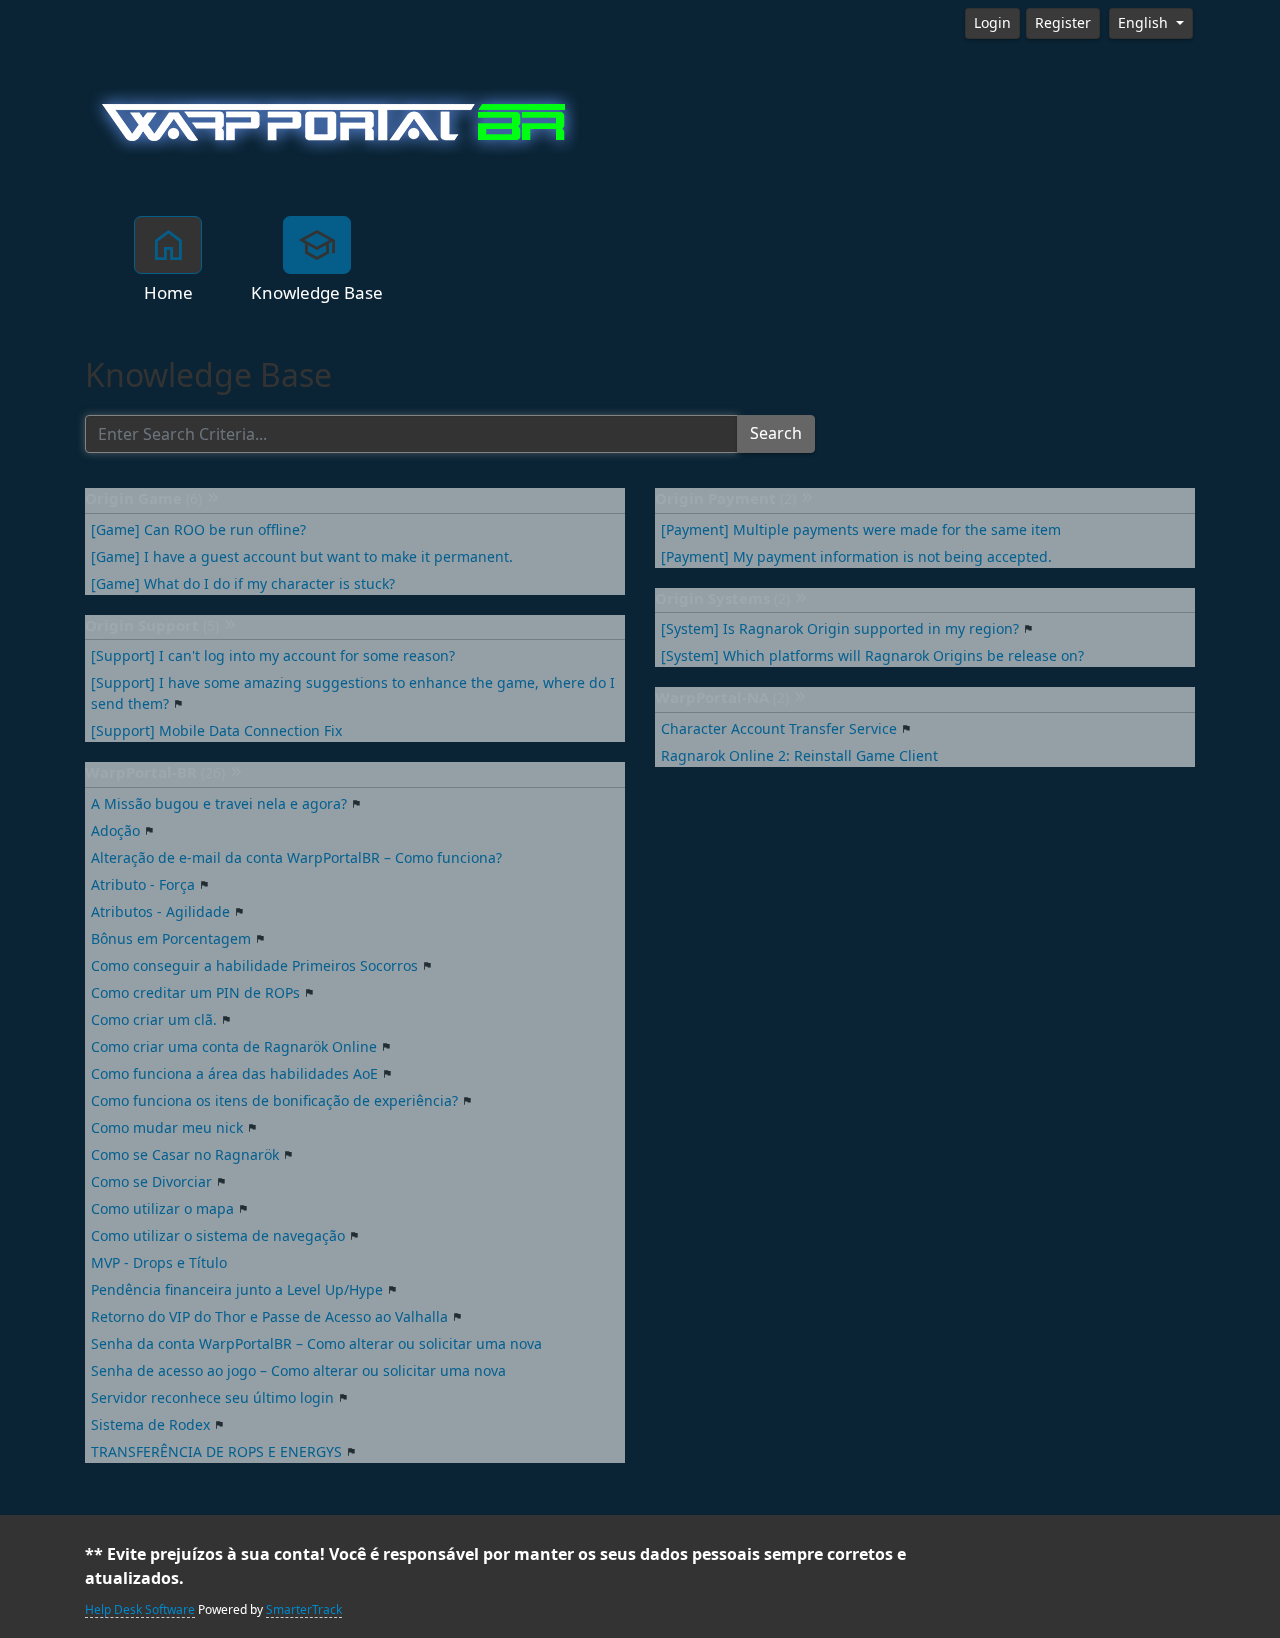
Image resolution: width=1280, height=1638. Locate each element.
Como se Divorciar (151, 1182)
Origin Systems (722, 599)
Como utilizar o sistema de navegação (218, 1236)
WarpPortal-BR (155, 773)
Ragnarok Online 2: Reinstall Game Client (799, 756)
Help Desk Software (140, 1610)
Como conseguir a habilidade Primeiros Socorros (254, 966)
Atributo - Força (143, 885)
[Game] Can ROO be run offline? (198, 530)
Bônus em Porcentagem (171, 939)
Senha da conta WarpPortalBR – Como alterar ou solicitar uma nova (316, 1344)
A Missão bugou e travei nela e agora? (219, 804)
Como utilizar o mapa (162, 1209)
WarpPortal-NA (722, 698)
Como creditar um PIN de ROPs (195, 993)
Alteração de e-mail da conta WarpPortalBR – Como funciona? (296, 858)
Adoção (115, 831)
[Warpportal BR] (335, 120)
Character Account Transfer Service (779, 729)
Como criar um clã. (154, 1020)
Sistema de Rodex (150, 1425)
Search (776, 433)
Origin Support (152, 626)
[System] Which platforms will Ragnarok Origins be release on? (872, 656)
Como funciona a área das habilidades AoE (234, 1074)
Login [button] (992, 23)
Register (1063, 23)
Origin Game (143, 499)
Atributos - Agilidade (160, 912)
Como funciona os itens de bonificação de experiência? (274, 1101)
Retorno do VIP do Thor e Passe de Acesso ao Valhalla (269, 1317)
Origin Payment (725, 499)
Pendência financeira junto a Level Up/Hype (237, 1290)
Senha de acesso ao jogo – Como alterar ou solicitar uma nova (298, 1371)
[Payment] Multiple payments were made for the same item (861, 530)
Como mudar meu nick (167, 1128)
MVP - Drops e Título (159, 1263)
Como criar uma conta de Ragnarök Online (234, 1047)
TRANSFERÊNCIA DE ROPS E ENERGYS (216, 1452)
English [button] (1145, 23)
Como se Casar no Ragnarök (185, 1155)
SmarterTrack (304, 1610)
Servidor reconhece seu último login (212, 1398)
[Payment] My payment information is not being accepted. (856, 557)
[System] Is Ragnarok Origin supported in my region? (840, 629)
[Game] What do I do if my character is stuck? (243, 584)
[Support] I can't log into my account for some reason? (273, 656)
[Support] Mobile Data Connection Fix (216, 731)
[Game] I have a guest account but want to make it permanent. (302, 557)
